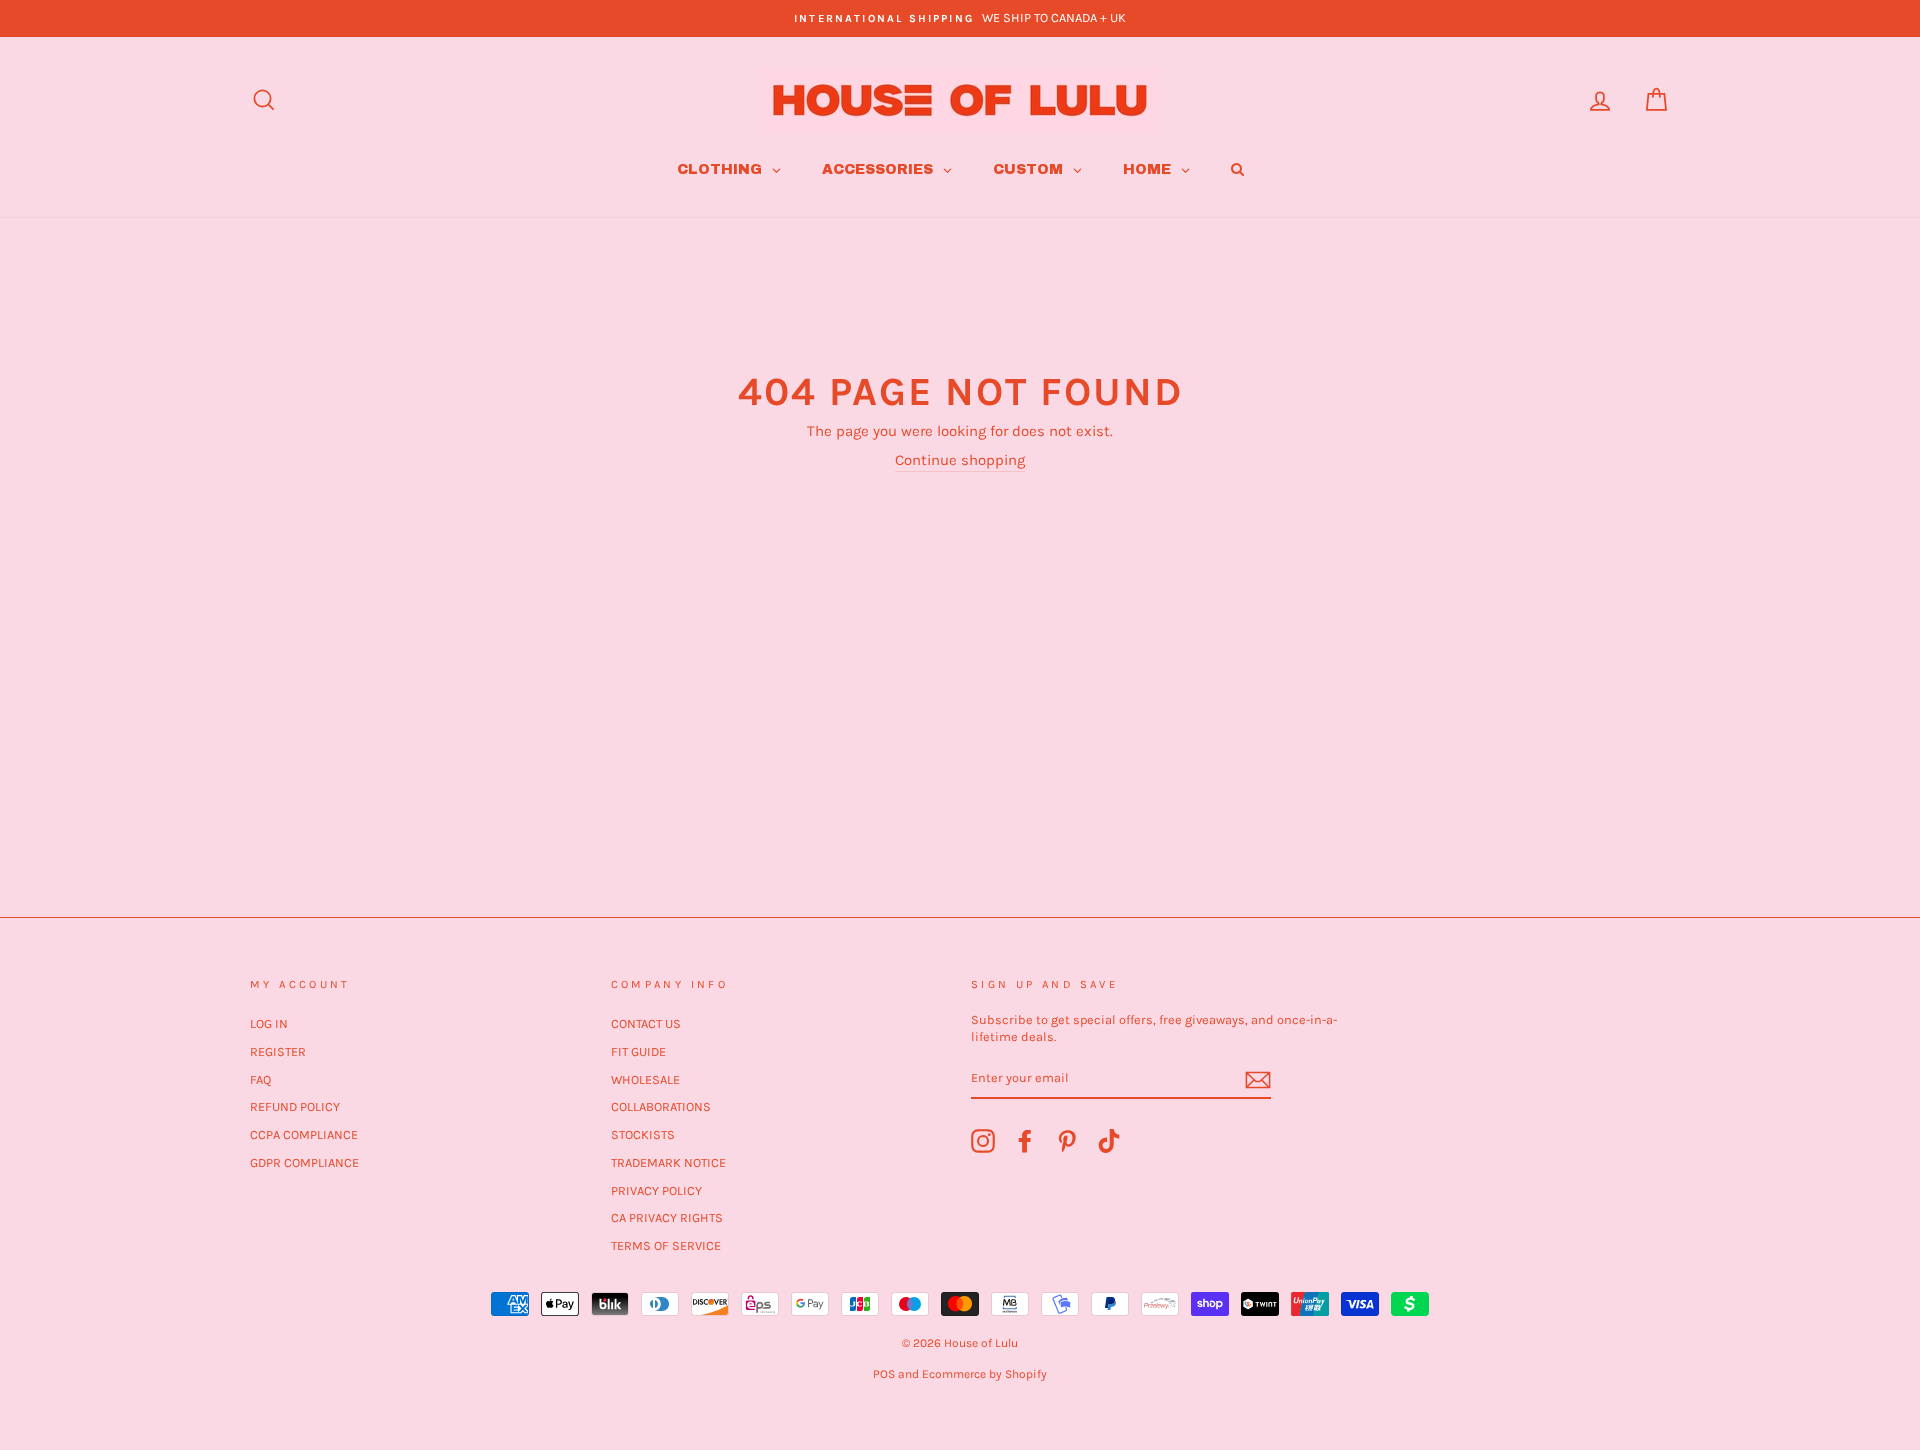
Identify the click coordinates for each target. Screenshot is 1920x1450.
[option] (960, 18)
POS (884, 1374)
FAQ (260, 1079)
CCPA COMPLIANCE (304, 1134)
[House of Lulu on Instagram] (983, 1141)
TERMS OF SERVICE (666, 1245)
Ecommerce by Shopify (984, 1374)
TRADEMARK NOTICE (668, 1162)
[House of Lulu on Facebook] (1025, 1141)
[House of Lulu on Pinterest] (1067, 1141)
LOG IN (269, 1023)
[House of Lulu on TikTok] (1109, 1141)
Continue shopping (960, 460)
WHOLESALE (645, 1079)
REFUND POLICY (295, 1106)
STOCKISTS (643, 1134)
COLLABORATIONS (661, 1106)
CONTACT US (646, 1023)
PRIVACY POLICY (656, 1190)
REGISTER (278, 1051)
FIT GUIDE (638, 1051)
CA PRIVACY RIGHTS (667, 1217)
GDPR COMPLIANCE (304, 1162)
